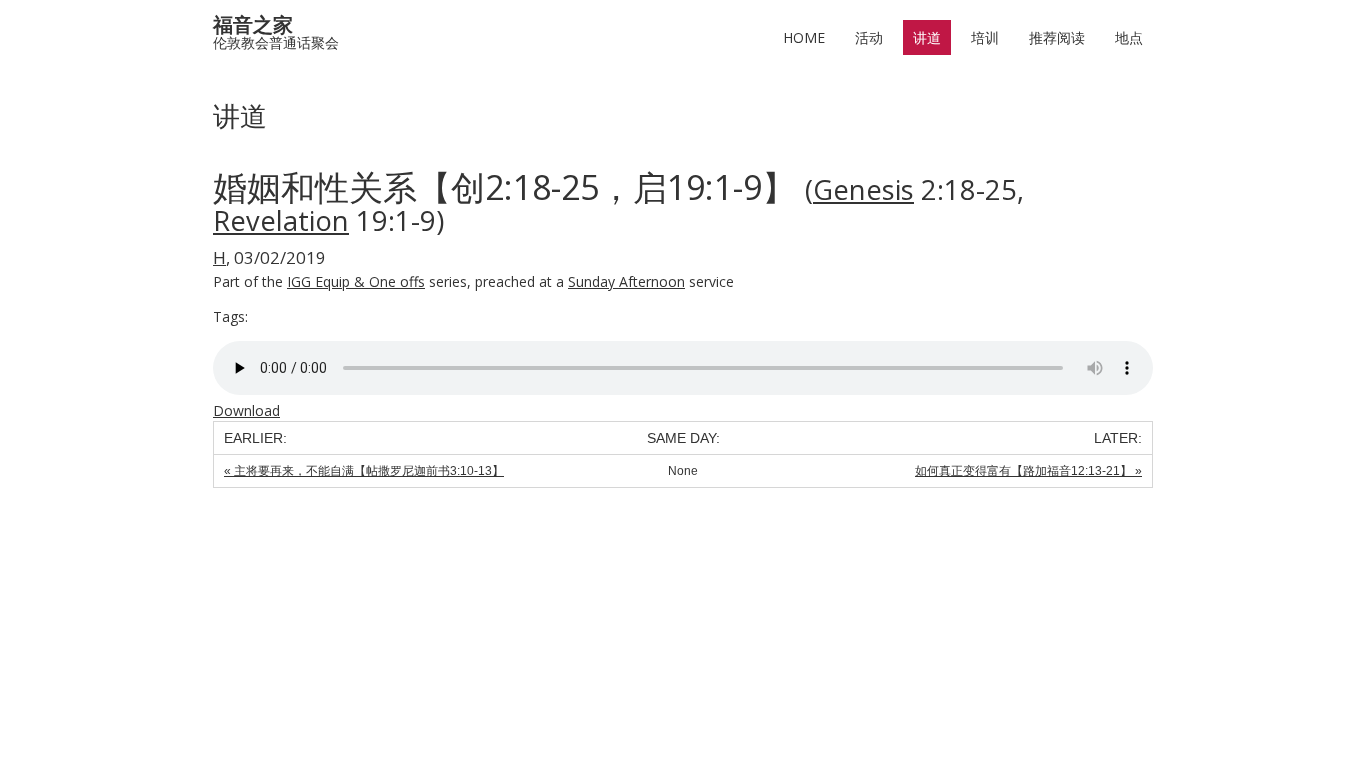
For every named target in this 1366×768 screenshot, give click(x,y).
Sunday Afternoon (626, 281)
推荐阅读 (1057, 37)
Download (246, 410)
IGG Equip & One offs (356, 281)
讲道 (927, 37)
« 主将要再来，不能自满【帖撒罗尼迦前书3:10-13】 (364, 471)
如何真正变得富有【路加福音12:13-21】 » (1028, 471)
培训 (985, 37)
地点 (1129, 37)
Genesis (863, 189)
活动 (869, 37)
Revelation (281, 220)
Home (804, 37)
